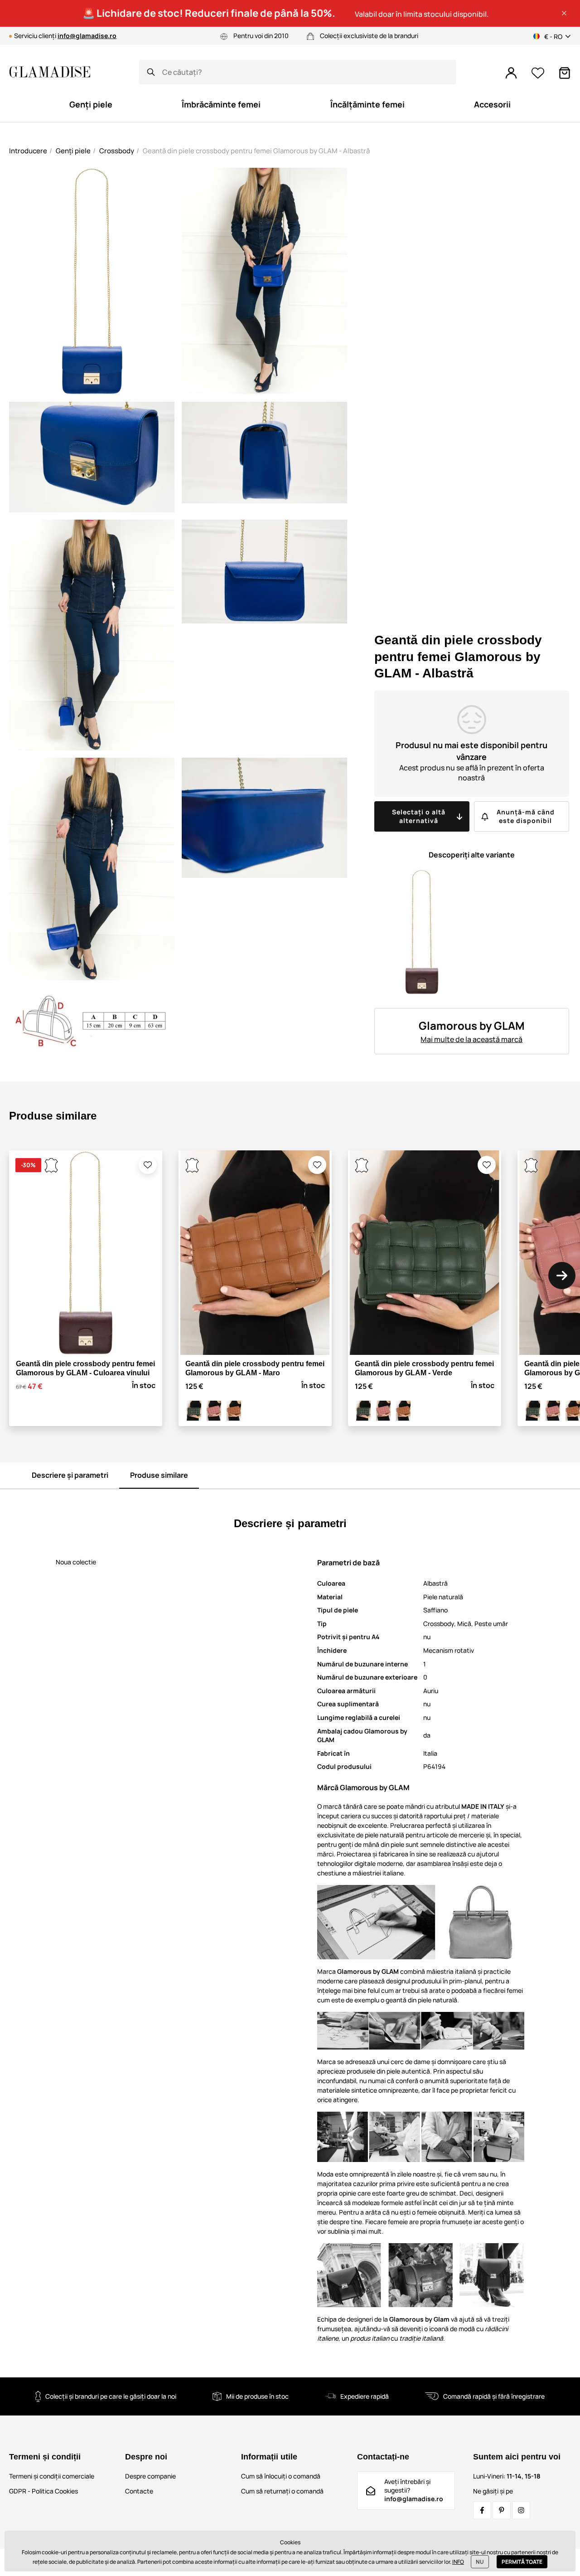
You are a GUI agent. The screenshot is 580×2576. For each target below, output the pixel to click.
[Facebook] (482, 2510)
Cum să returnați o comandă (282, 2491)
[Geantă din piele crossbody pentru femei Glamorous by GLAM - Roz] (214, 1411)
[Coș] (565, 73)
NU (480, 2562)
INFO (458, 2562)
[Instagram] (521, 2510)
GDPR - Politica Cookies (43, 2491)
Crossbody (117, 151)
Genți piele (73, 151)
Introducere (28, 151)
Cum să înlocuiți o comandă (281, 2476)
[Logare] (511, 73)
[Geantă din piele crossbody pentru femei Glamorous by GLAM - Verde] (194, 1411)
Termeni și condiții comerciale (52, 2476)
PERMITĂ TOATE (522, 2562)
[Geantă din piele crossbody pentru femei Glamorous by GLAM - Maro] (234, 1411)
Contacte (139, 2491)
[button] (564, 13)
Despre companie (150, 2476)
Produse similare (159, 1475)
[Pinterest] (502, 2510)
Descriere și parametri (70, 1475)
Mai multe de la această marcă (471, 1039)
